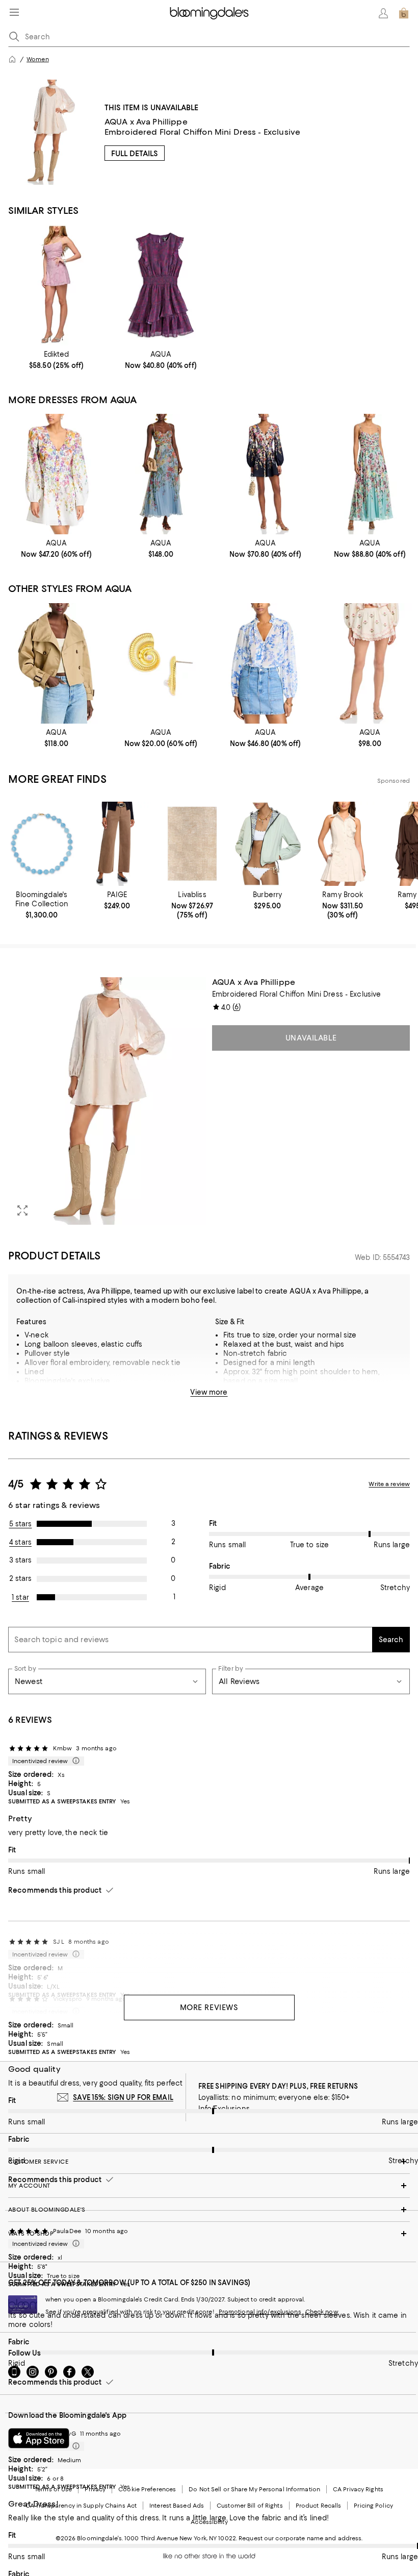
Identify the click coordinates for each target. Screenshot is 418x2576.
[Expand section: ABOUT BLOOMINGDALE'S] (209, 2210)
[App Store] (39, 2438)
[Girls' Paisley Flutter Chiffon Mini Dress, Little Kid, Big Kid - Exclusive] (161, 285)
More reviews (209, 2008)
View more (209, 1392)
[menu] (14, 12)
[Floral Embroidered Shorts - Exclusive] (370, 663)
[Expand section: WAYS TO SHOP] (209, 2234)
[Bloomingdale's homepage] (12, 59)
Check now (322, 2312)
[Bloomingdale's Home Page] (209, 13)
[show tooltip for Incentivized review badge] (74, 1761)
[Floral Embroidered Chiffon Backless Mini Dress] (56, 285)
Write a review (389, 1484)
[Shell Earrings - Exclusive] (161, 663)
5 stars (21, 1524)
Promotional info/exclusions (260, 2312)
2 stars (20, 1578)
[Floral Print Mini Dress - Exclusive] (56, 474)
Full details (135, 154)
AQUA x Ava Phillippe (146, 122)
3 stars (20, 1560)
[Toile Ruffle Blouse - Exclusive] (265, 663)
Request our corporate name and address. (301, 2538)
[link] (56, 360)
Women (38, 59)
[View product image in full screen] (22, 1210)
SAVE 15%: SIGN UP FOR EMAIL (123, 2097)
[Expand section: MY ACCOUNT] (209, 2186)
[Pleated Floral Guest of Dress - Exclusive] (161, 474)
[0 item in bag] (404, 13)
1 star (20, 1597)
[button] (107, 1101)
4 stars (20, 1542)
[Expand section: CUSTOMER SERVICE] (209, 2162)
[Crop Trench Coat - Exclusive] (56, 663)
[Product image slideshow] (107, 1101)
